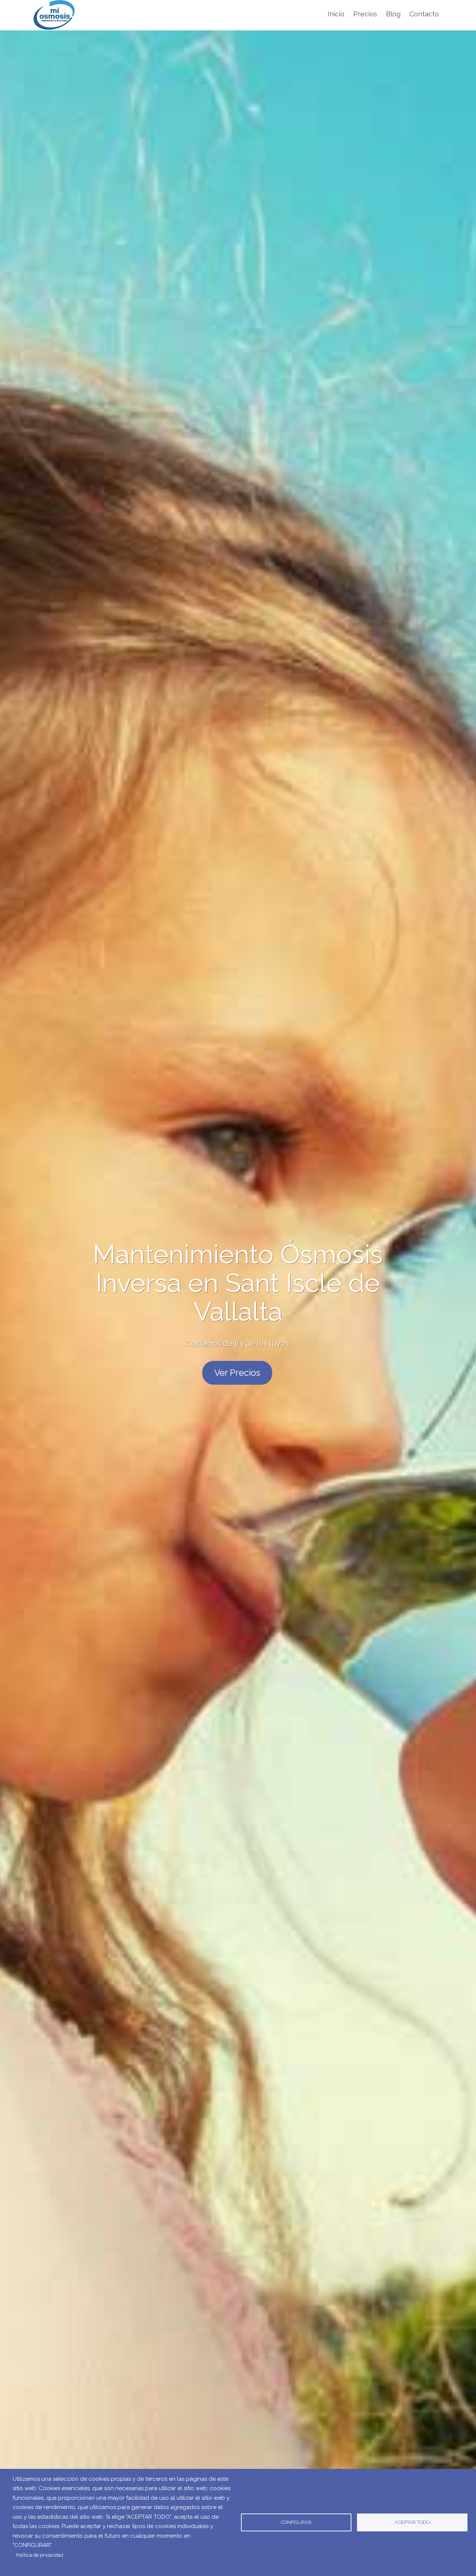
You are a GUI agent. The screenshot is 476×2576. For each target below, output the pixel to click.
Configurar (296, 2522)
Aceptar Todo (412, 2522)
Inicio (336, 14)
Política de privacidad (40, 2555)
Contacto (424, 14)
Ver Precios (237, 1373)
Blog (393, 14)
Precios (365, 14)
